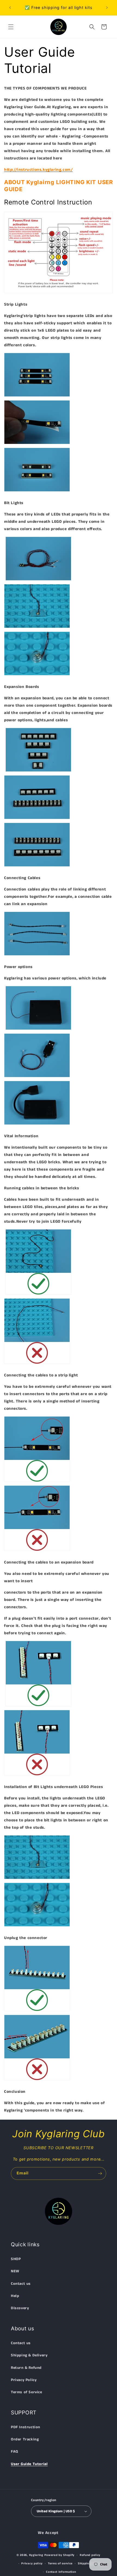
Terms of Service (27, 2392)
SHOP (16, 2259)
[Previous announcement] (10, 8)
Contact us (21, 2284)
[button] (11, 27)
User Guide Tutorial (29, 2464)
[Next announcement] (107, 8)
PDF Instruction (26, 2427)
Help (15, 2296)
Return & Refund (26, 2368)
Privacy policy (32, 2564)
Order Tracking (25, 2439)
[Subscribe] (100, 2173)
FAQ (15, 2452)
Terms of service (60, 2564)
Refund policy (90, 2555)
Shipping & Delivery (29, 2355)
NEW (15, 2271)
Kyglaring (36, 2555)
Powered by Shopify (60, 2555)
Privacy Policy (24, 2380)
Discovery (20, 2308)
